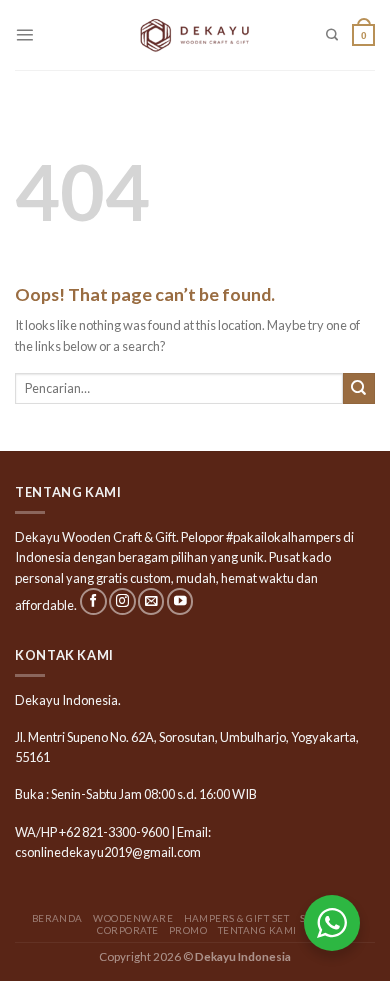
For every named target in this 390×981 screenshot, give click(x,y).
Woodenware (133, 918)
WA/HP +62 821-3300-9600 (92, 832)
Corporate (127, 930)
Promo (188, 930)
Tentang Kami (257, 930)
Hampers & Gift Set (237, 918)
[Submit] (359, 389)
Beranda (57, 918)
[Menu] (24, 34)
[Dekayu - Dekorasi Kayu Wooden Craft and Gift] (195, 35)
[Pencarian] (332, 35)
